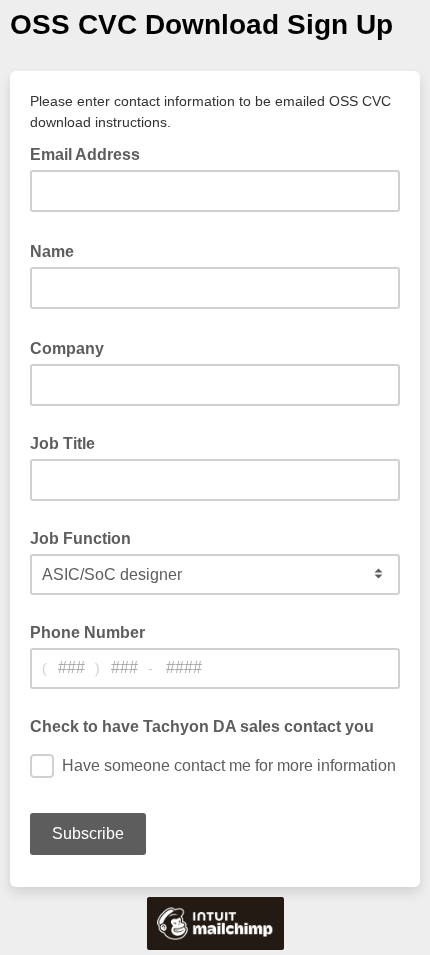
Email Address (91, 153)
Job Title (62, 443)
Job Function (80, 538)
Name (58, 250)
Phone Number (87, 632)
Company (73, 347)
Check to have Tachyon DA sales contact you (202, 726)
